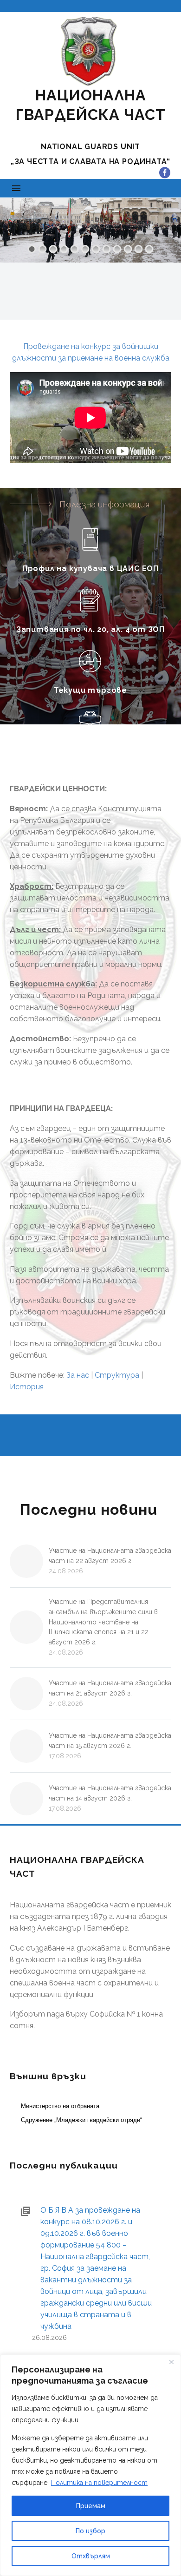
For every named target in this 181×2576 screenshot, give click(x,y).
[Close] (171, 2362)
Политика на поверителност (99, 2483)
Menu (16, 188)
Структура (117, 1375)
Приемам (91, 2506)
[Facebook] (165, 173)
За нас (78, 1375)
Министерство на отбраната (60, 2106)
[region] (90, 2465)
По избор (90, 2531)
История (27, 1387)
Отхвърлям (91, 2556)
